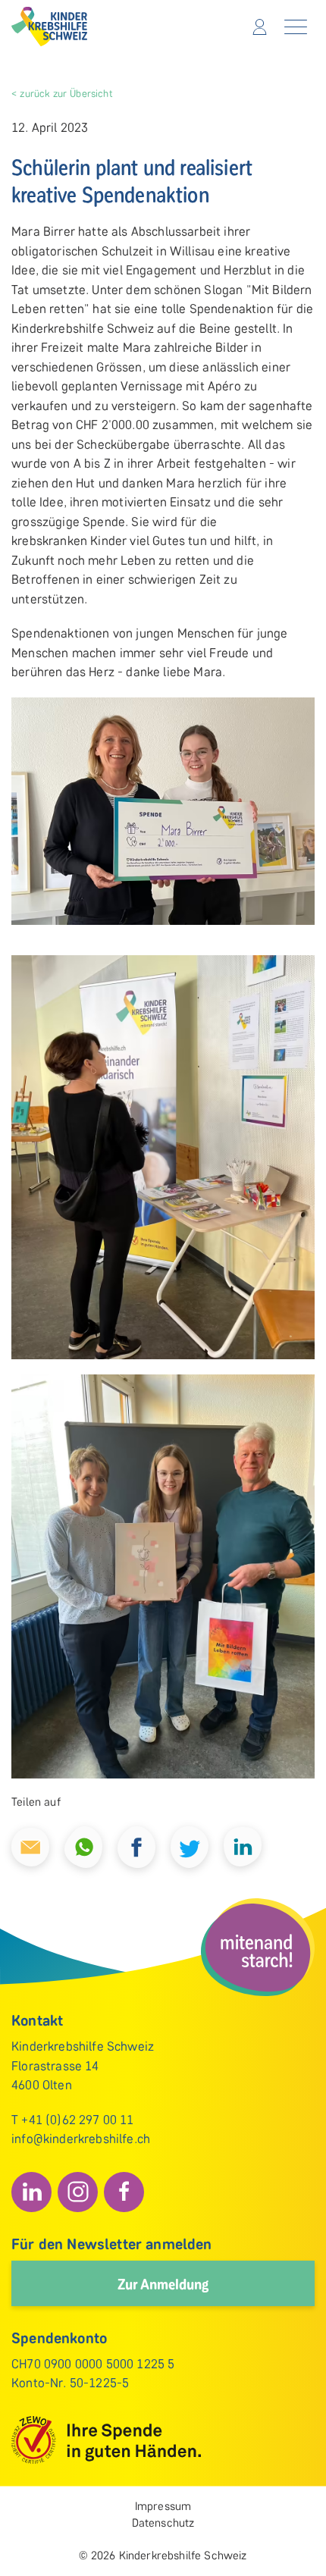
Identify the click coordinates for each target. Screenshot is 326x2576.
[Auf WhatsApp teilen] (83, 1846)
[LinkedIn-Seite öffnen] (31, 2192)
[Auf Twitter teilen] (190, 1846)
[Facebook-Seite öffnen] (124, 2192)
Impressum (163, 2506)
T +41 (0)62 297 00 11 (73, 2120)
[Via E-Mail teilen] (30, 1846)
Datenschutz (163, 2523)
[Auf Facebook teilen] (136, 1846)
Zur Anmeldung (163, 2283)
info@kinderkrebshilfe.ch (81, 2139)
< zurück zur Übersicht (62, 93)
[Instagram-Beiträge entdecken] (78, 2192)
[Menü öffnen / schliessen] (296, 27)
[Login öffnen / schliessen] (260, 27)
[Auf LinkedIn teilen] (243, 1846)
